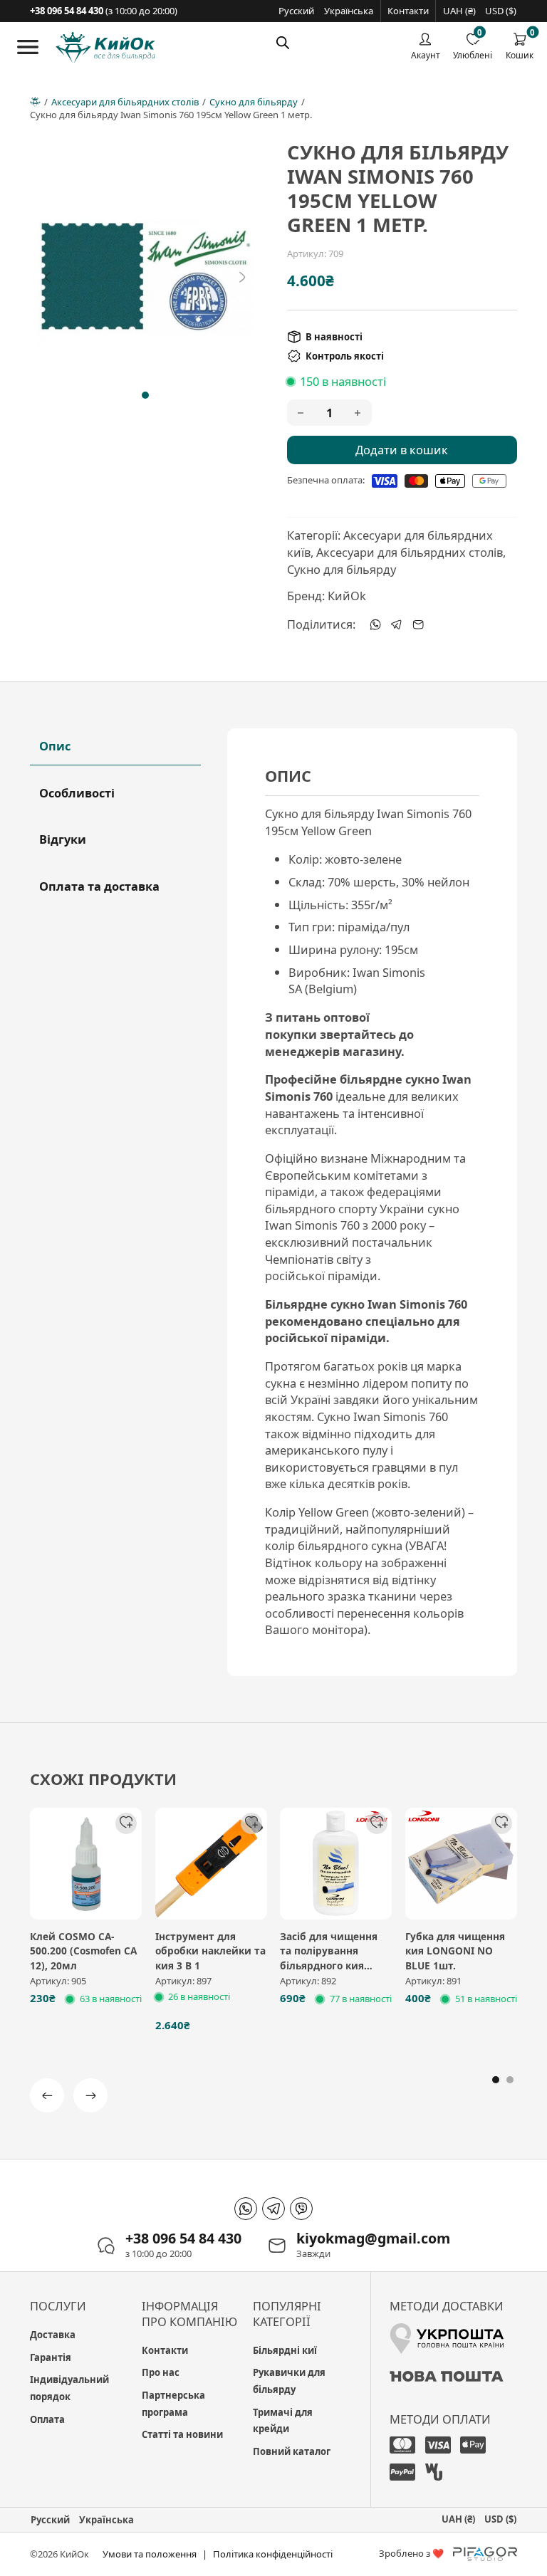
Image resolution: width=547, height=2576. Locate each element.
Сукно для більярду (254, 102)
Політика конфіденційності (273, 2554)
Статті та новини (182, 2434)
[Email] (418, 624)
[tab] (145, 395)
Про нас (161, 2372)
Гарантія (51, 2357)
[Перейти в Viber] (301, 2209)
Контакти (408, 11)
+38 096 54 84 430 (183, 2239)
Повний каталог (292, 2451)
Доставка (53, 2335)
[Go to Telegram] (273, 2209)
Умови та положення (150, 2554)
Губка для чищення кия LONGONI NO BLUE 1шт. (455, 1951)
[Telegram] (397, 624)
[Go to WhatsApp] (246, 2209)
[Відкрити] (28, 47)
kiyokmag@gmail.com (373, 2239)
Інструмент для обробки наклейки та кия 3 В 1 (210, 1951)
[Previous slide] (48, 277)
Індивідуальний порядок (69, 2388)
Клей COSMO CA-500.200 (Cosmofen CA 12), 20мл (83, 1951)
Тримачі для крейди (283, 2421)
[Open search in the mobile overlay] (283, 42)
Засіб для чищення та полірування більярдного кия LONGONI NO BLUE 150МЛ (329, 1965)
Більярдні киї (285, 2350)
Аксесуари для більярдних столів (125, 102)
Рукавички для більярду (289, 2381)
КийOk (347, 596)
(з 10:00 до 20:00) (104, 11)
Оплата (47, 2419)
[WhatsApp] (375, 624)
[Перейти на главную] (105, 48)
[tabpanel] (372, 1202)
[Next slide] (242, 277)
